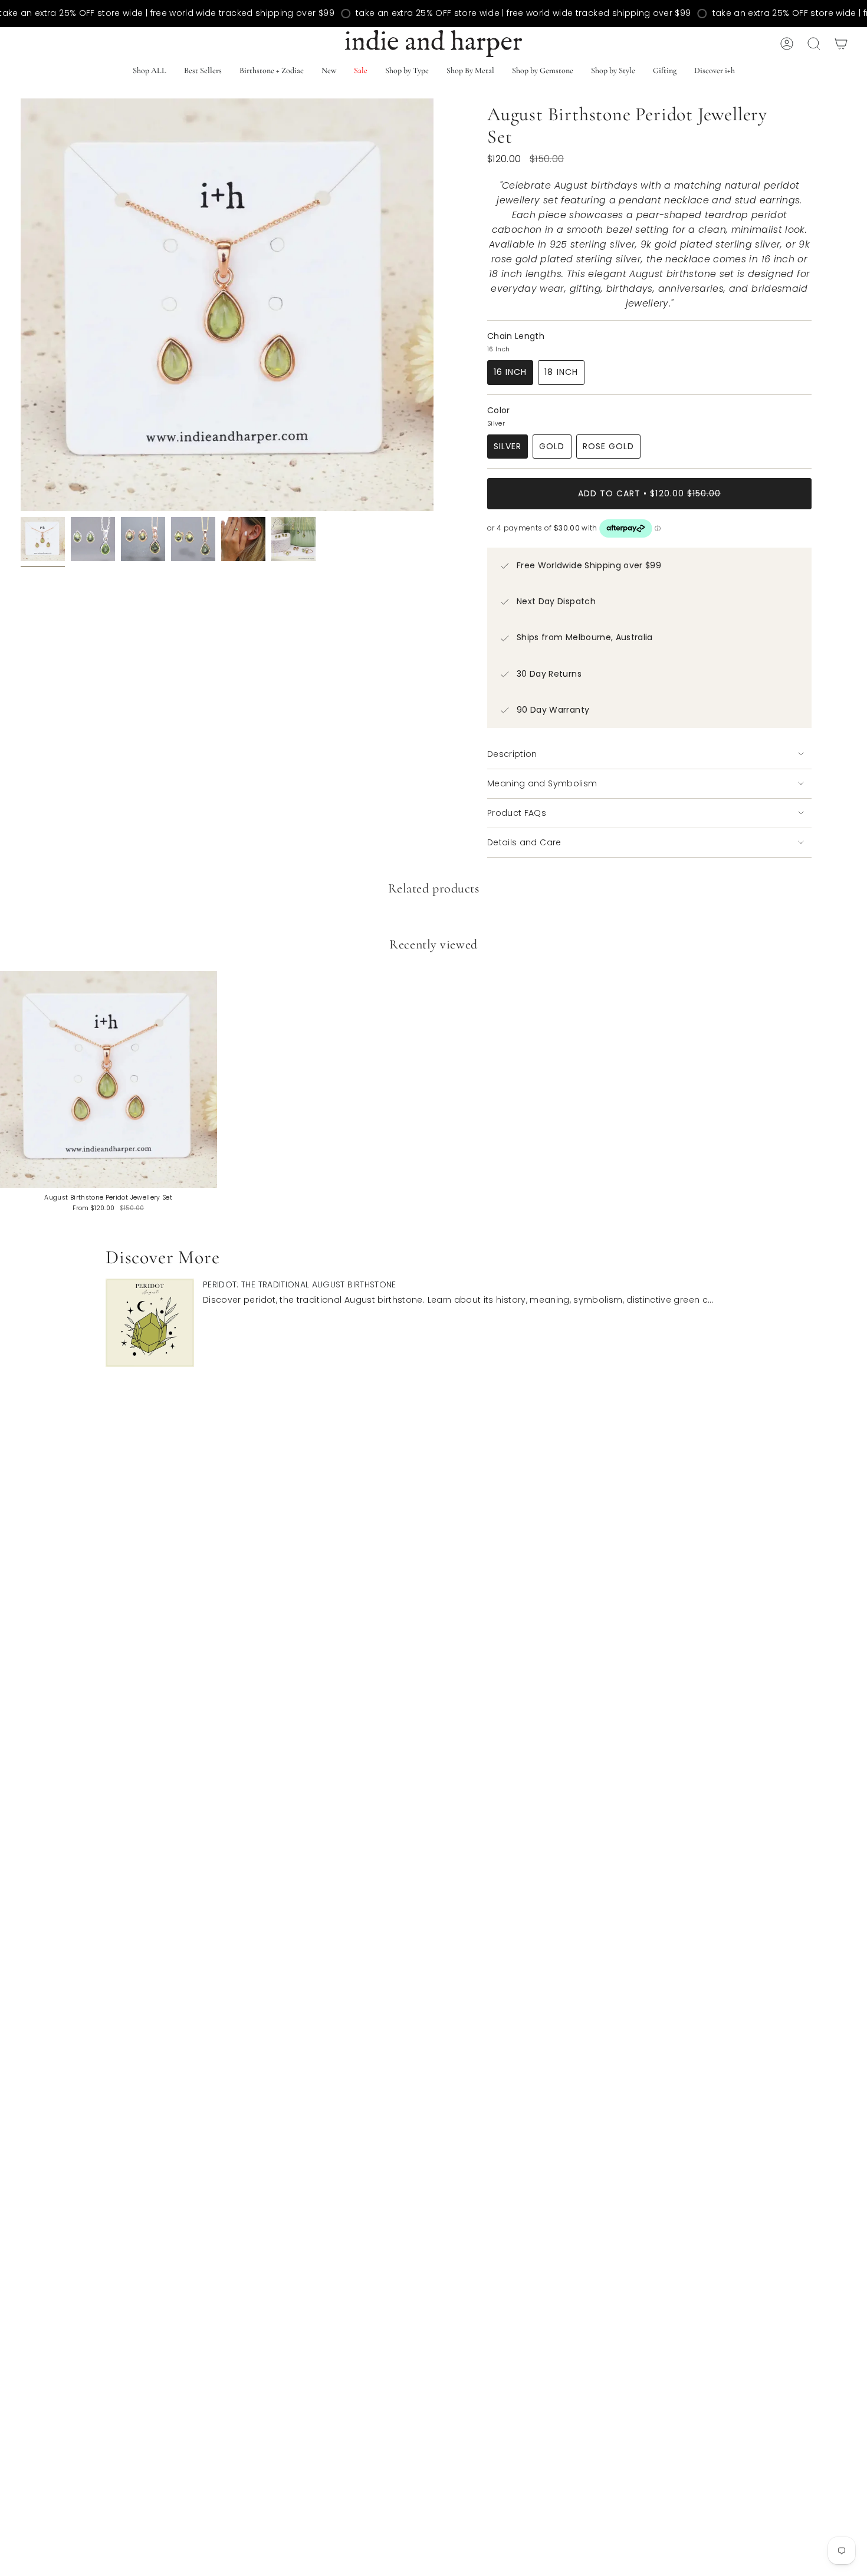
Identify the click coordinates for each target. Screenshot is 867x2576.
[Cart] (841, 44)
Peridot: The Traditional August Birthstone (300, 1284)
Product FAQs (517, 813)
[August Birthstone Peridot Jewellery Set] (109, 1079)
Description (512, 754)
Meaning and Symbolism (542, 783)
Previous (21, 305)
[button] (203, 72)
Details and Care (524, 842)
